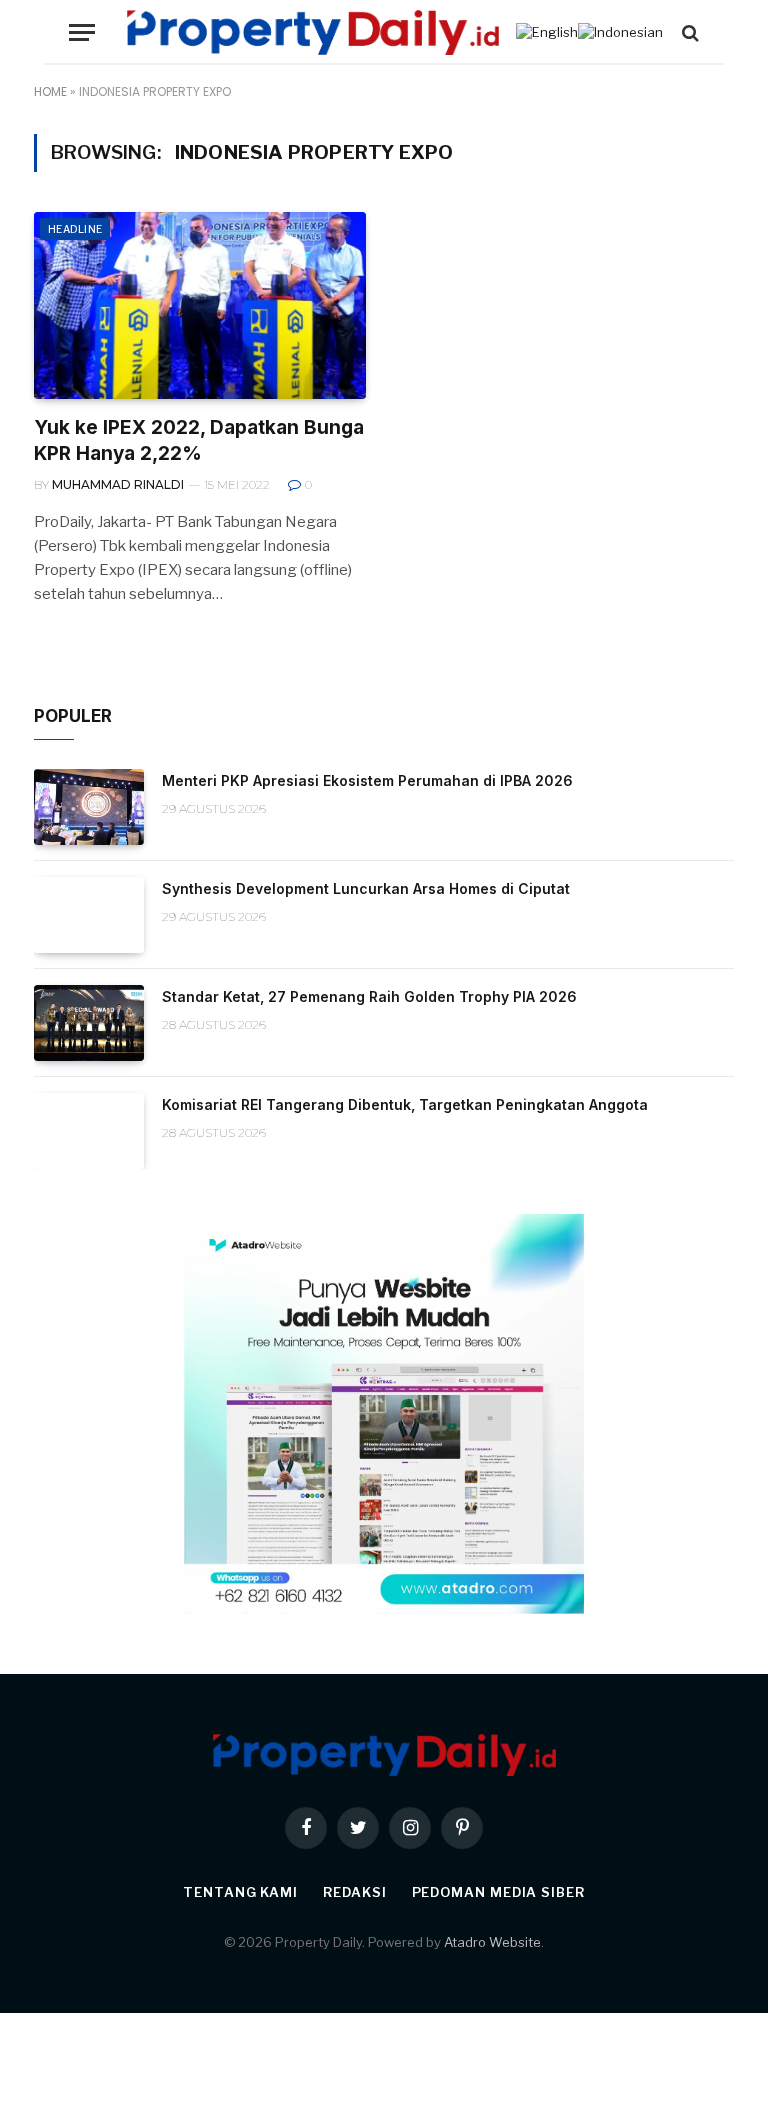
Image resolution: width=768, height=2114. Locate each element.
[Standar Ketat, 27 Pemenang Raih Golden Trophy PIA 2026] (89, 1023)
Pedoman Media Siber (498, 1892)
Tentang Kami (240, 1892)
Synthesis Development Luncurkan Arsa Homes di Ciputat (366, 888)
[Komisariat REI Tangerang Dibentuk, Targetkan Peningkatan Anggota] (89, 1131)
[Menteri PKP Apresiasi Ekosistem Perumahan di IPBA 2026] (89, 807)
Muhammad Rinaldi (118, 484)
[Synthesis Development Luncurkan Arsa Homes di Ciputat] (89, 915)
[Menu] (82, 32)
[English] (547, 32)
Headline (75, 229)
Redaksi (354, 1892)
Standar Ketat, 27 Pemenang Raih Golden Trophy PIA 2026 (369, 996)
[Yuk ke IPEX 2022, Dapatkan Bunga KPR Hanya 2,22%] (200, 305)
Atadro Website (492, 1942)
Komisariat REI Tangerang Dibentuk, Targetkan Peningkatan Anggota (405, 1104)
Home (50, 91)
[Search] (688, 32)
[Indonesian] (620, 32)
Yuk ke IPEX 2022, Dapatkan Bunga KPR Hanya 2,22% (199, 440)
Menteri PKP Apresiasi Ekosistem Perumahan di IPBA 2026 (367, 780)
